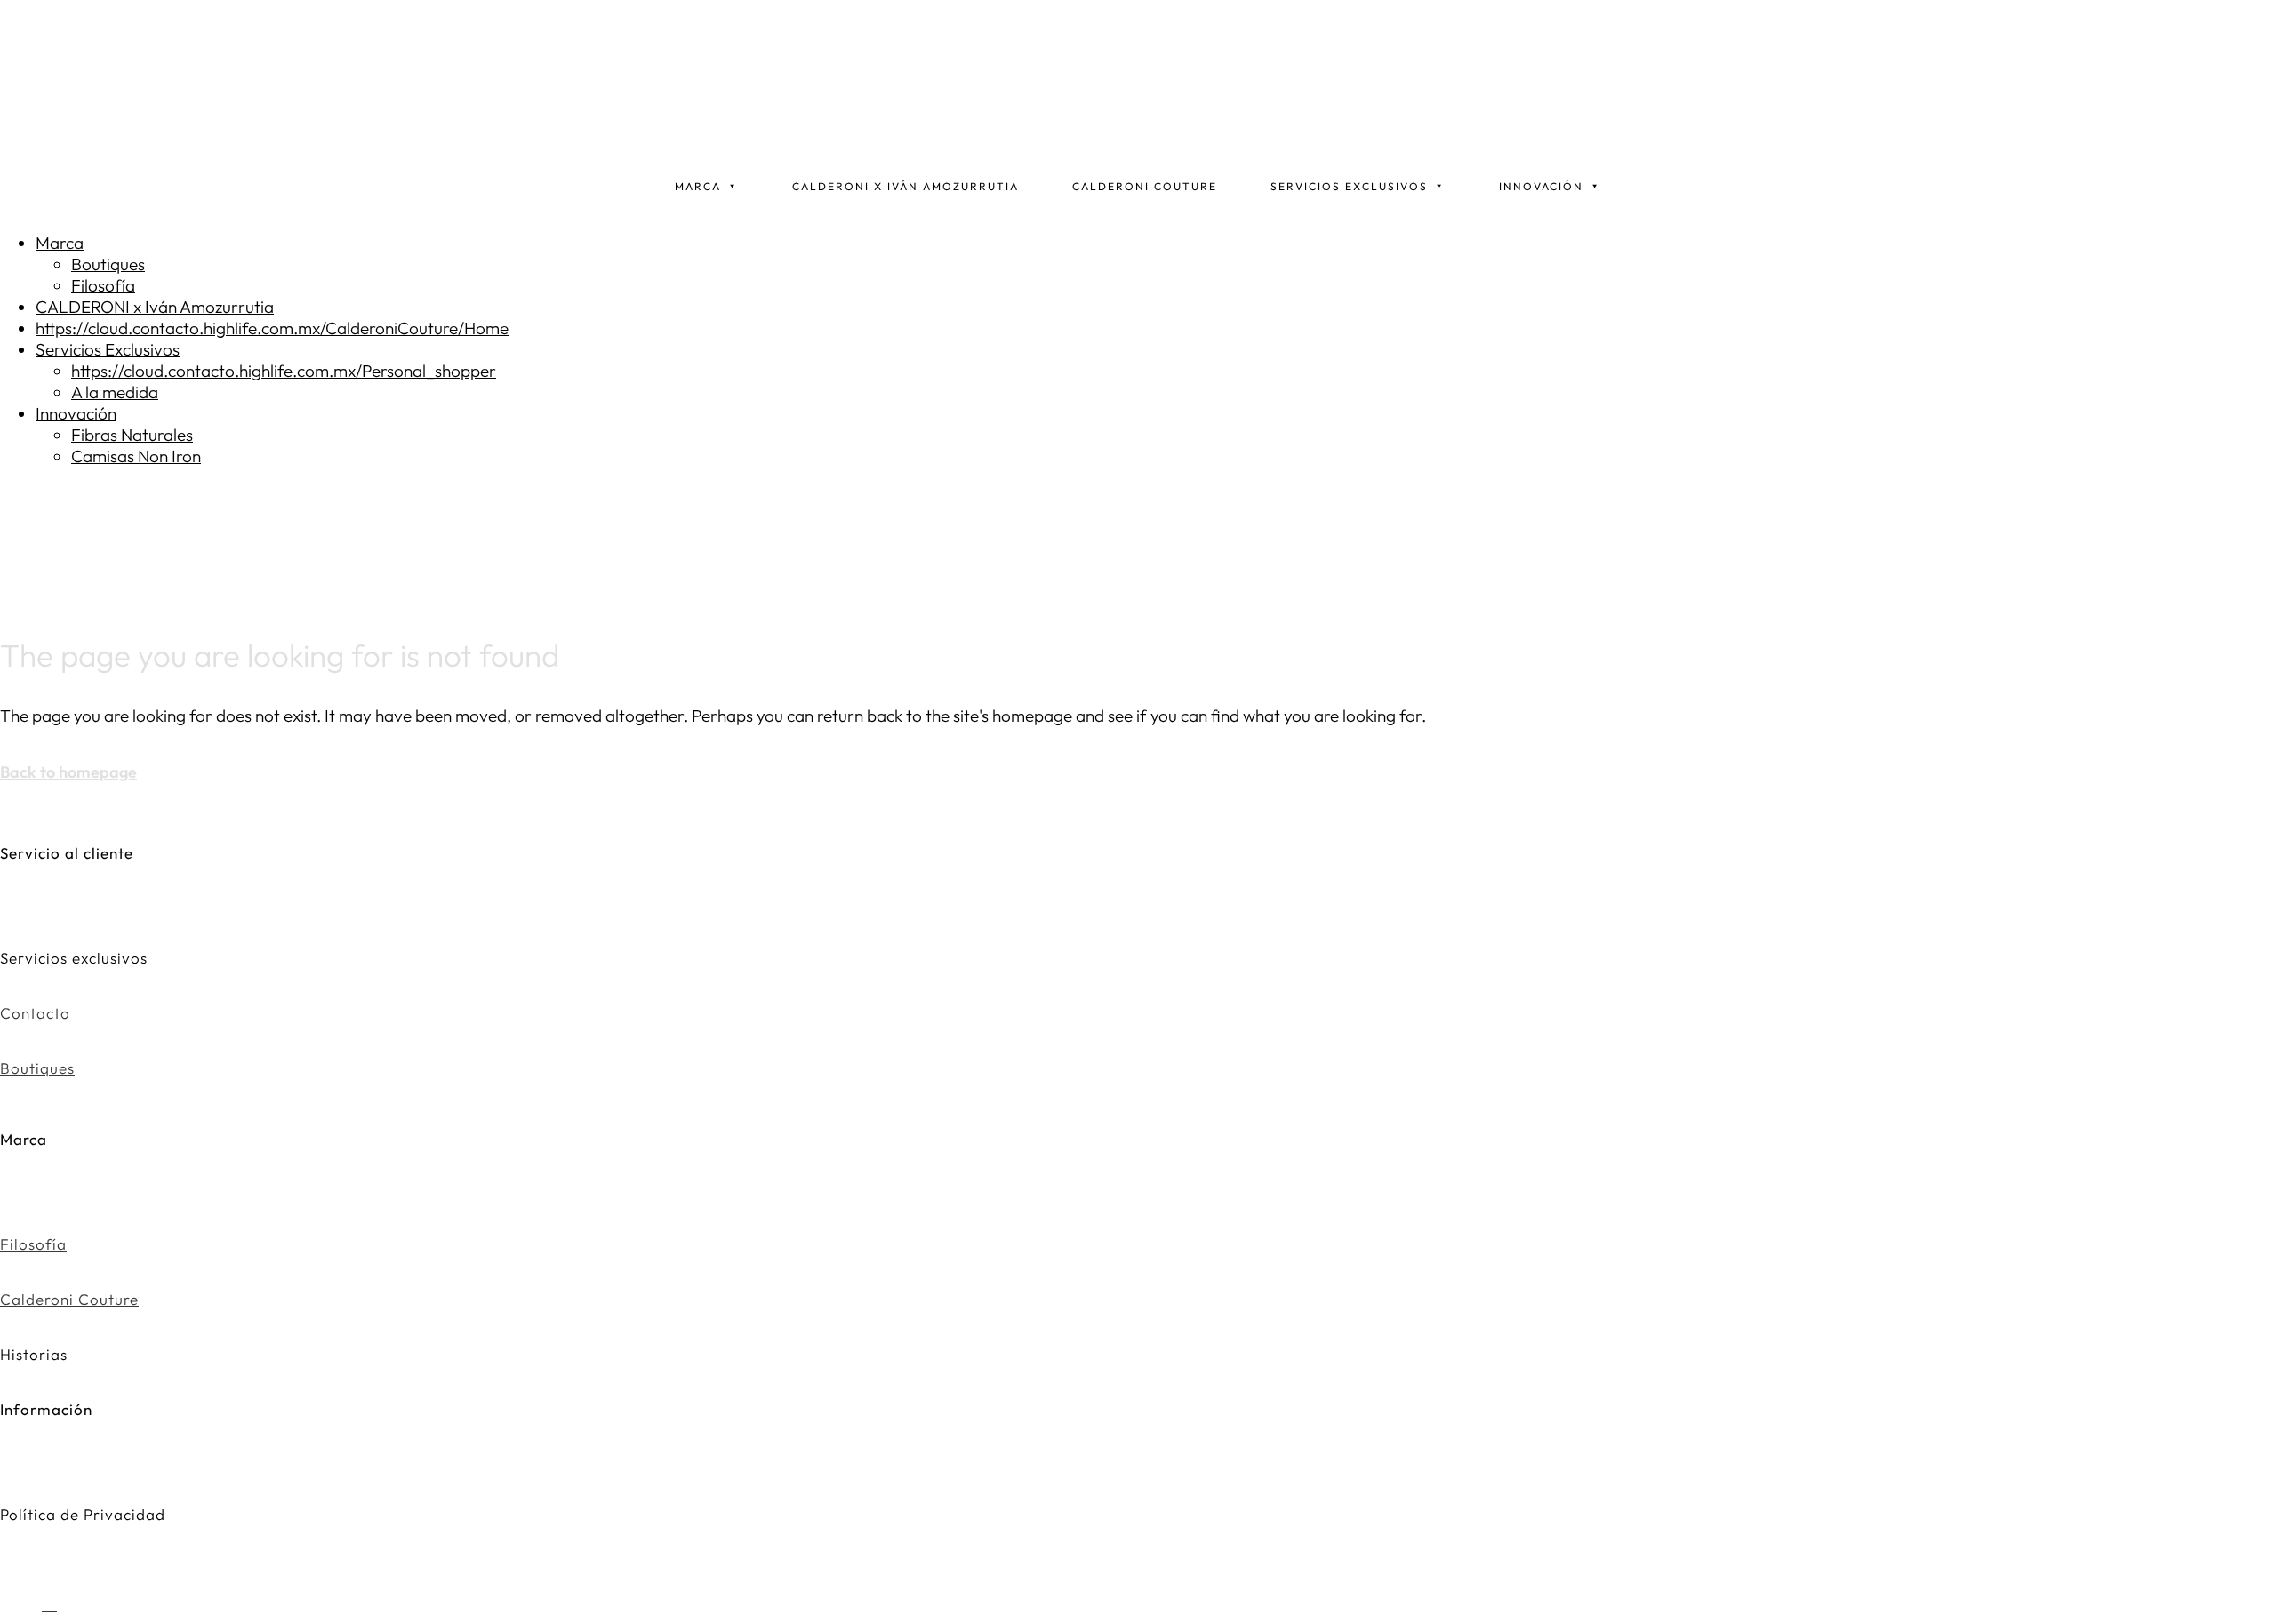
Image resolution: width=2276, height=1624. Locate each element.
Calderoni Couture (1145, 186)
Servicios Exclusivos (1349, 186)
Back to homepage (68, 772)
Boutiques (37, 1068)
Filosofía (33, 1244)
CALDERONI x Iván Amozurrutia (906, 186)
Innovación (1541, 186)
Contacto (35, 1013)
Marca (698, 186)
